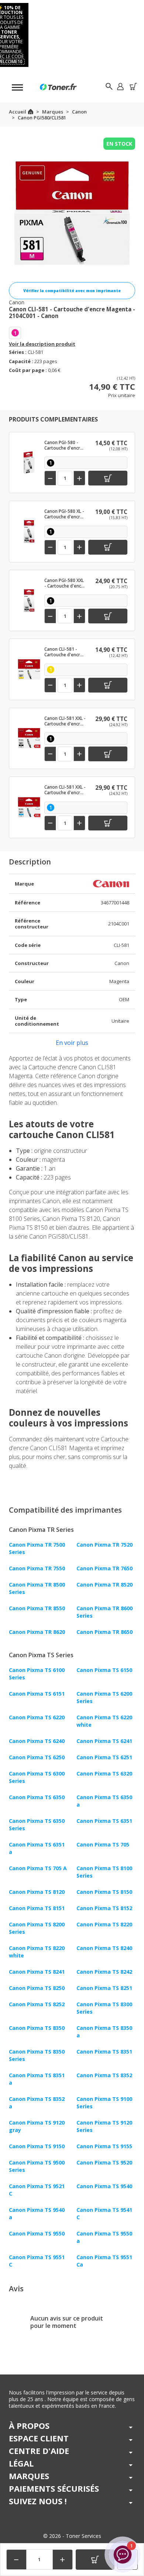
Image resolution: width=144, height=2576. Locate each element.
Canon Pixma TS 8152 (104, 1908)
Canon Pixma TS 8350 (37, 2028)
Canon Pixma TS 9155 (104, 2146)
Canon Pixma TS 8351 (104, 2052)
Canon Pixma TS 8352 (104, 2075)
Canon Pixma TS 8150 (104, 1892)
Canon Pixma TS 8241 (37, 1972)
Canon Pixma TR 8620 (37, 1632)
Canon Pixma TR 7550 (37, 1568)
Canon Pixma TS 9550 (37, 2233)
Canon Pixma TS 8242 (104, 1972)
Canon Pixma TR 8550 (37, 1608)
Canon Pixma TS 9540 (104, 2186)
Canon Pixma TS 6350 (37, 1797)
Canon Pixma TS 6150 (104, 1670)
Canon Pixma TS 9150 (37, 2146)
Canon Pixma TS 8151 (37, 1908)
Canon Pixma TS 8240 (104, 1948)
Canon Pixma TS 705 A (38, 1868)
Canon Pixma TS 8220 (104, 1924)
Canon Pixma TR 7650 (104, 1568)
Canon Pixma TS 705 (103, 1844)
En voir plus (72, 1043)
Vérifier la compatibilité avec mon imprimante (72, 291)
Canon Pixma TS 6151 (37, 1694)
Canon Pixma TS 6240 (37, 1741)
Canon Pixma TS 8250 (37, 1988)
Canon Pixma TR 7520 (104, 1545)
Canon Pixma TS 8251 (104, 1988)
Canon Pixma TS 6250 (37, 1757)
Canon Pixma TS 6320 (104, 1773)
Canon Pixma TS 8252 (37, 2004)
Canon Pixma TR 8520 (104, 1585)
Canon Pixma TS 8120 (37, 1892)
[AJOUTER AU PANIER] (95, 2560)
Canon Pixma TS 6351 (104, 1821)
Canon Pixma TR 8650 (104, 1632)
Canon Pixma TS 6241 (104, 1741)
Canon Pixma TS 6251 (104, 1757)
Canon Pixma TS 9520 (104, 2162)
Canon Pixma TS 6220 (37, 1717)
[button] (120, 86)
